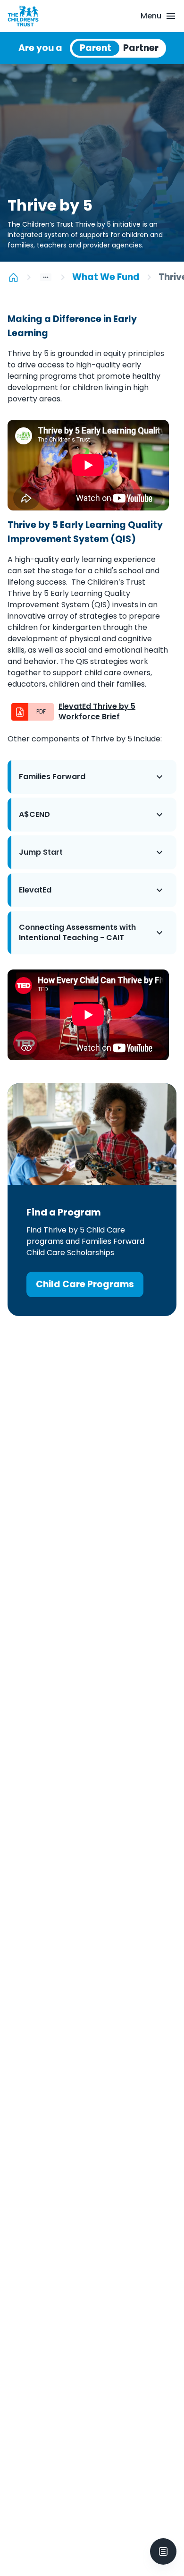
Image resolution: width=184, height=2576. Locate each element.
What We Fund (106, 277)
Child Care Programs (85, 1284)
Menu (151, 16)
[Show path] (46, 277)
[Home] (13, 277)
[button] (92, 777)
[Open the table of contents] (163, 2551)
